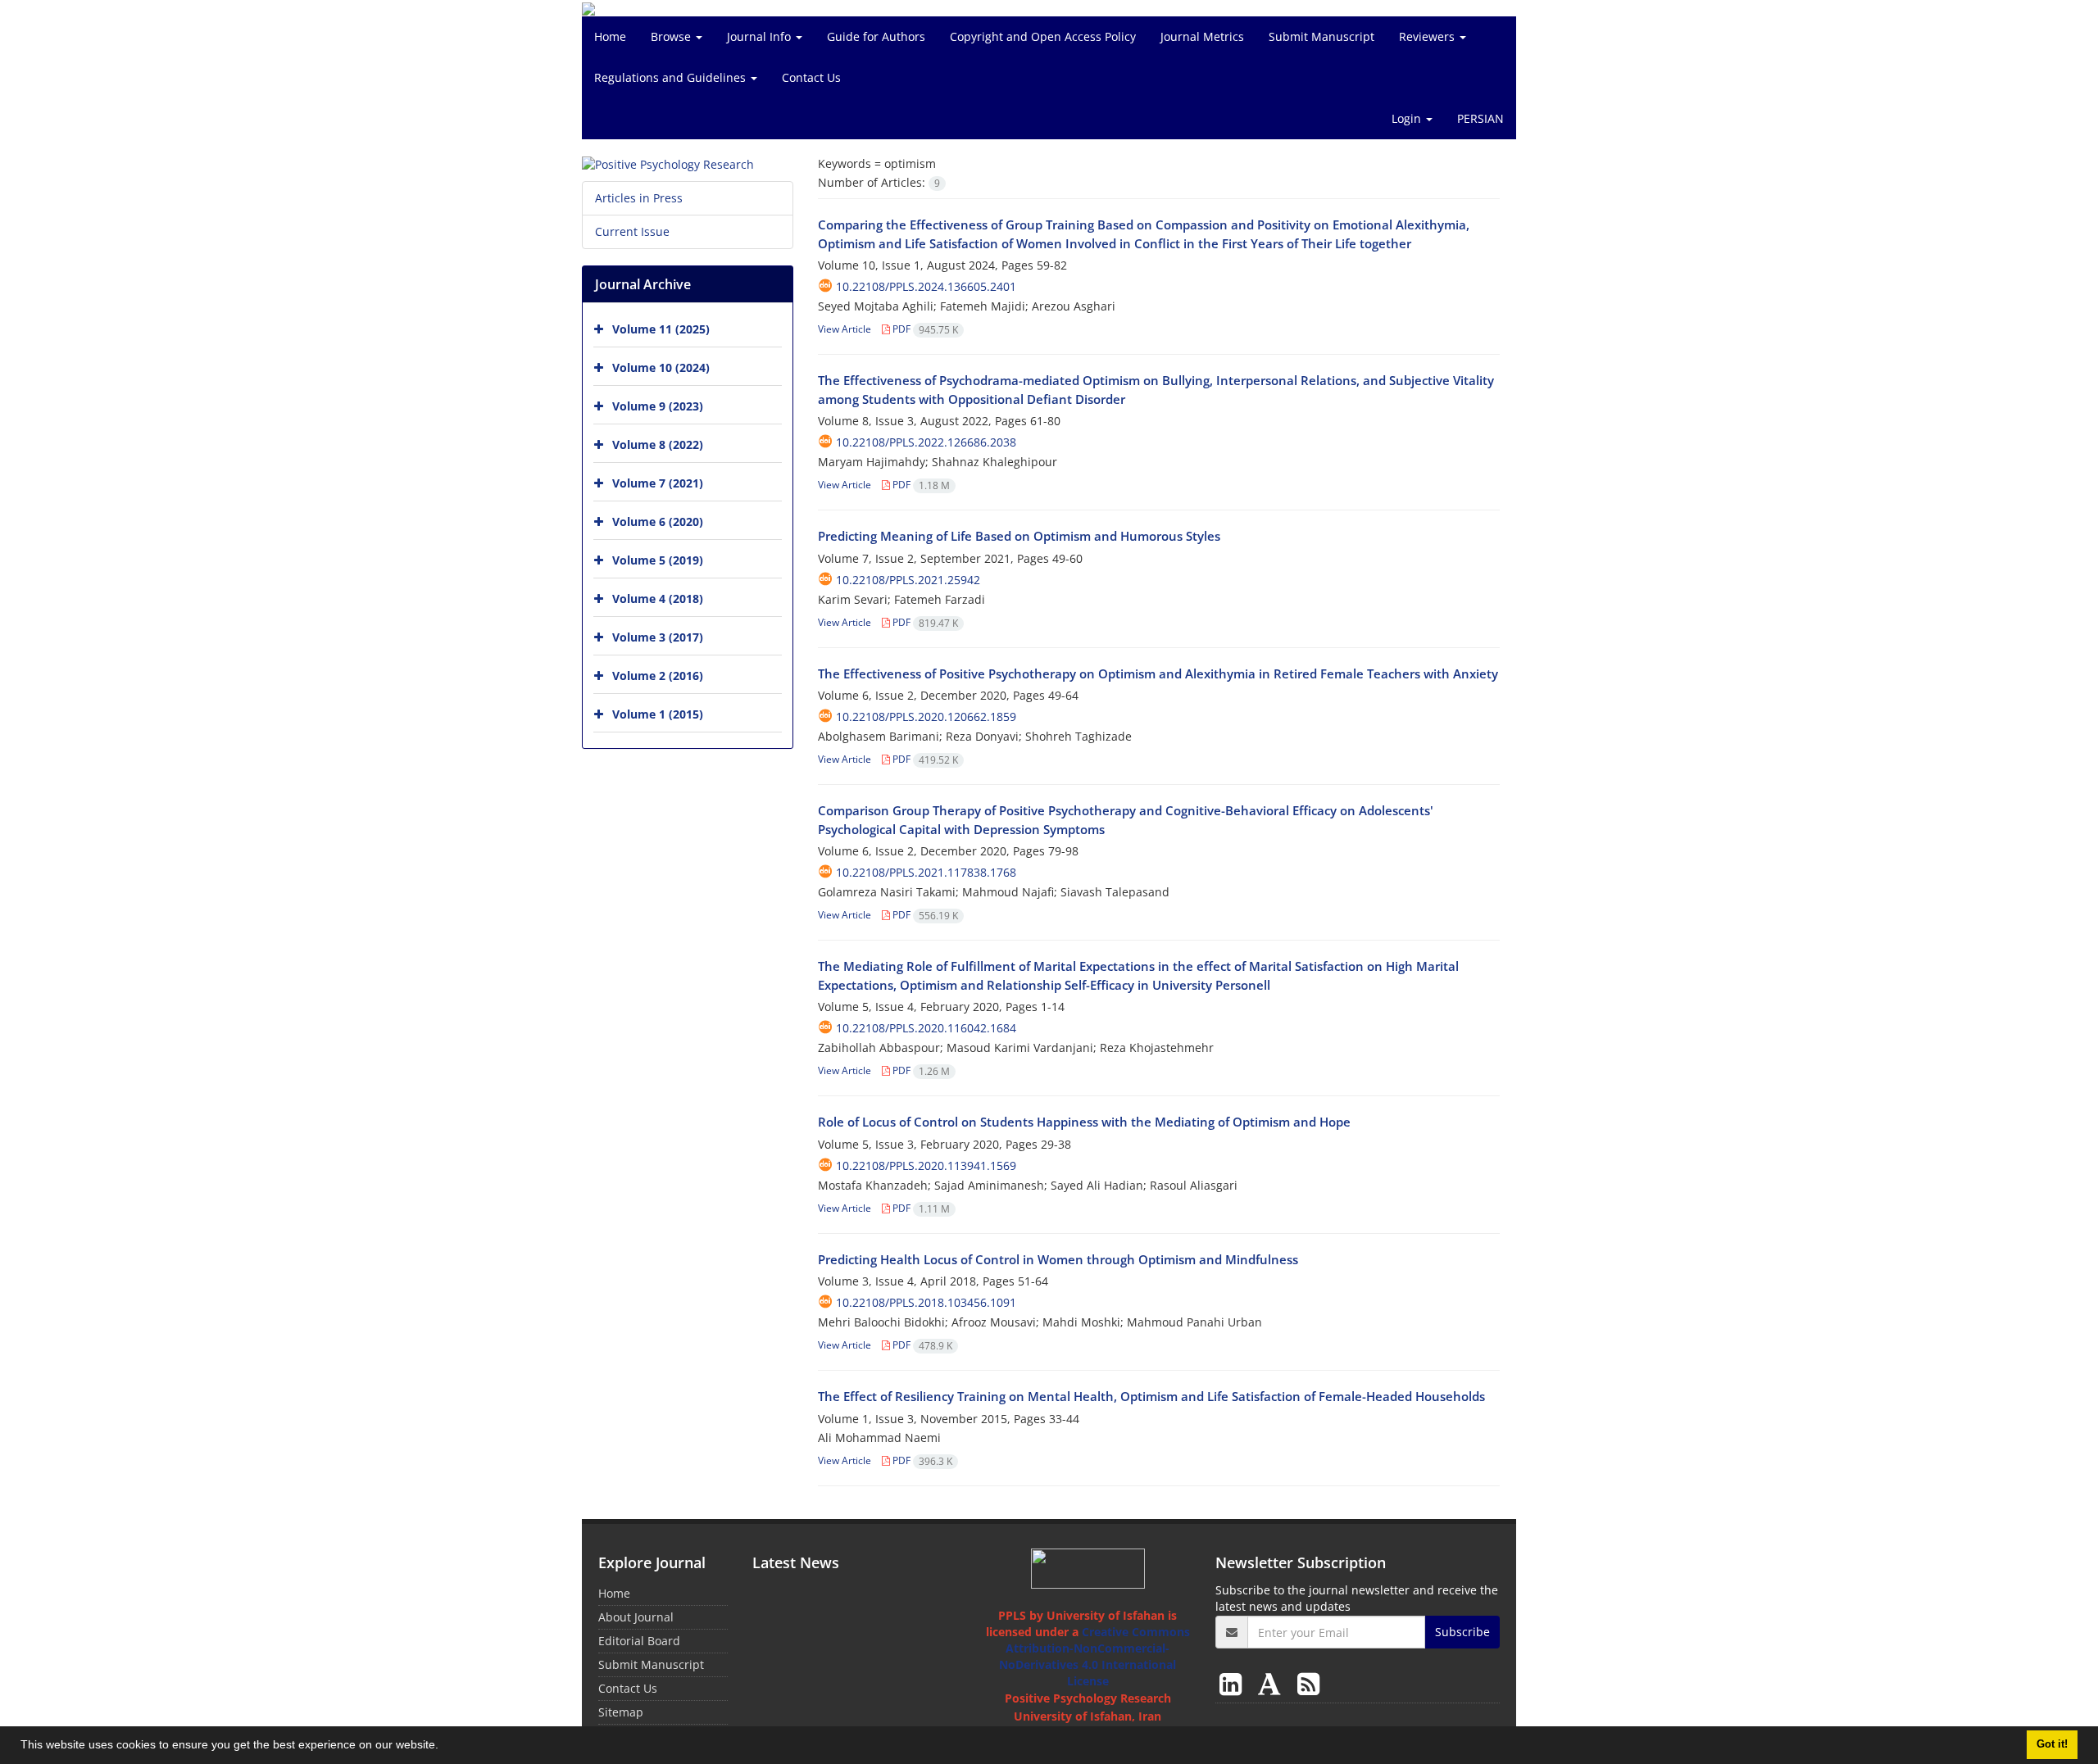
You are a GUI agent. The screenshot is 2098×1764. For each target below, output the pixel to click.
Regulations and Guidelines (672, 77)
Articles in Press (639, 198)
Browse (672, 36)
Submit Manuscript (1321, 36)
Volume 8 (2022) (658, 444)
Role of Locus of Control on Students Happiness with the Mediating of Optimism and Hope (1084, 1122)
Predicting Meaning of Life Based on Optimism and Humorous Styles (1019, 536)
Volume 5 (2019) (658, 560)
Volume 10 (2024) (661, 367)
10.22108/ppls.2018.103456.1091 (926, 1302)
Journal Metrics (1202, 36)
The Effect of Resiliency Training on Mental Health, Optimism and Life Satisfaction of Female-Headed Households (1151, 1396)
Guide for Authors (876, 36)
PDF (924, 329)
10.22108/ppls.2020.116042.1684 (926, 1028)
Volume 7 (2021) (658, 483)
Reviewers (1428, 36)
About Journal (636, 1617)
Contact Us (811, 77)
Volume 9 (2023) (658, 406)
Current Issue (632, 231)
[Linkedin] (1234, 1683)
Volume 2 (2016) (658, 676)
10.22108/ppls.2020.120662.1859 (926, 716)
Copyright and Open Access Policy (1043, 36)
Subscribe (1462, 1632)
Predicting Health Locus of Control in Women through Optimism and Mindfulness (1058, 1259)
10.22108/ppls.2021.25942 (908, 580)
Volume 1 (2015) (658, 714)
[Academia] (1273, 1683)
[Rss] (1308, 1683)
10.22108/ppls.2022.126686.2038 (926, 442)
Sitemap (621, 1712)
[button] (444, 1747)
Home (610, 36)
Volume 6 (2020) (658, 521)
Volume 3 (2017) (658, 637)
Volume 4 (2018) (658, 599)
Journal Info (761, 36)
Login (1408, 118)
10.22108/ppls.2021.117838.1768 (926, 872)
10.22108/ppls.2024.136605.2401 (926, 286)
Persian (1480, 118)
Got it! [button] (2052, 1744)
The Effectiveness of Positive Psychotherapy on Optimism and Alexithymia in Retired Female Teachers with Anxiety (1158, 673)
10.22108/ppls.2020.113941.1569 (926, 1165)
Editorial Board (639, 1641)
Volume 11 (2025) (661, 329)
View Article (845, 329)
